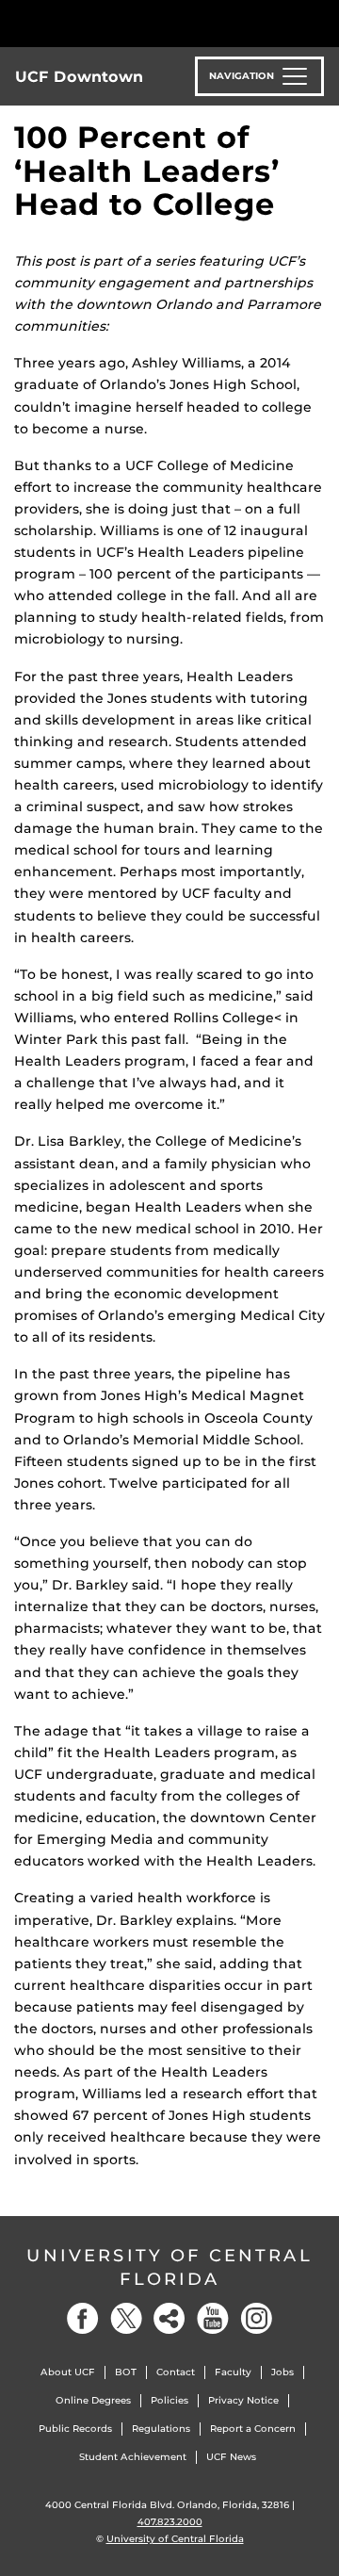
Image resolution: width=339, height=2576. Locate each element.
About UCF (68, 2372)
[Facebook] (83, 2318)
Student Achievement (133, 2457)
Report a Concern (253, 2429)
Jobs (282, 2372)
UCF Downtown (79, 77)
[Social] (169, 2318)
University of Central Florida (169, 2267)
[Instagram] (256, 2318)
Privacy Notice (243, 2400)
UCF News (231, 2457)
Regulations (161, 2429)
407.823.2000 (170, 2522)
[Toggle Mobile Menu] (320, 22)
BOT (126, 2372)
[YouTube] (213, 2318)
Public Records (75, 2429)
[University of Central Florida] (143, 23)
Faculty (233, 2372)
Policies (169, 2400)
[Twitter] (126, 2318)
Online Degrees (93, 2400)
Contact (176, 2372)
